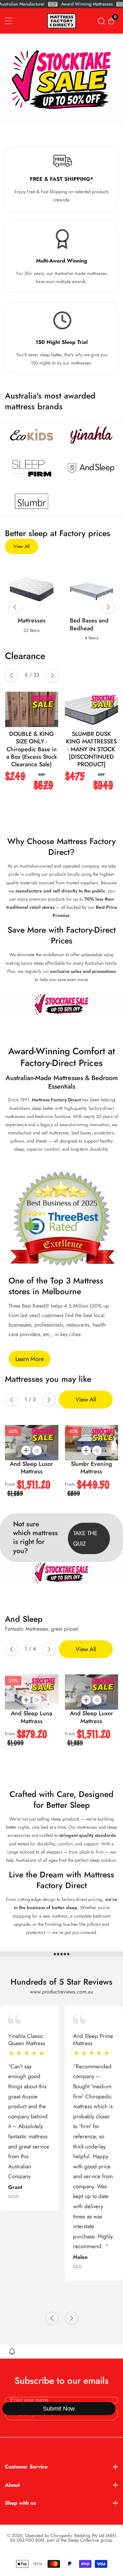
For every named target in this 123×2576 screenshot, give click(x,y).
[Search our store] (101, 21)
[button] (15, 607)
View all (21, 546)
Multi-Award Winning (62, 261)
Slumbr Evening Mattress (92, 1468)
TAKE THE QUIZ (85, 1538)
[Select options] (37, 1450)
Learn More (30, 1359)
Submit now (59, 2409)
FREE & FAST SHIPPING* (61, 179)
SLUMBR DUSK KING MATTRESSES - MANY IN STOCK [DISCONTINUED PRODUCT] (47, 749)
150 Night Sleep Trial (61, 342)
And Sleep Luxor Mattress (31, 1468)
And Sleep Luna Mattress (31, 1717)
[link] (32, 435)
